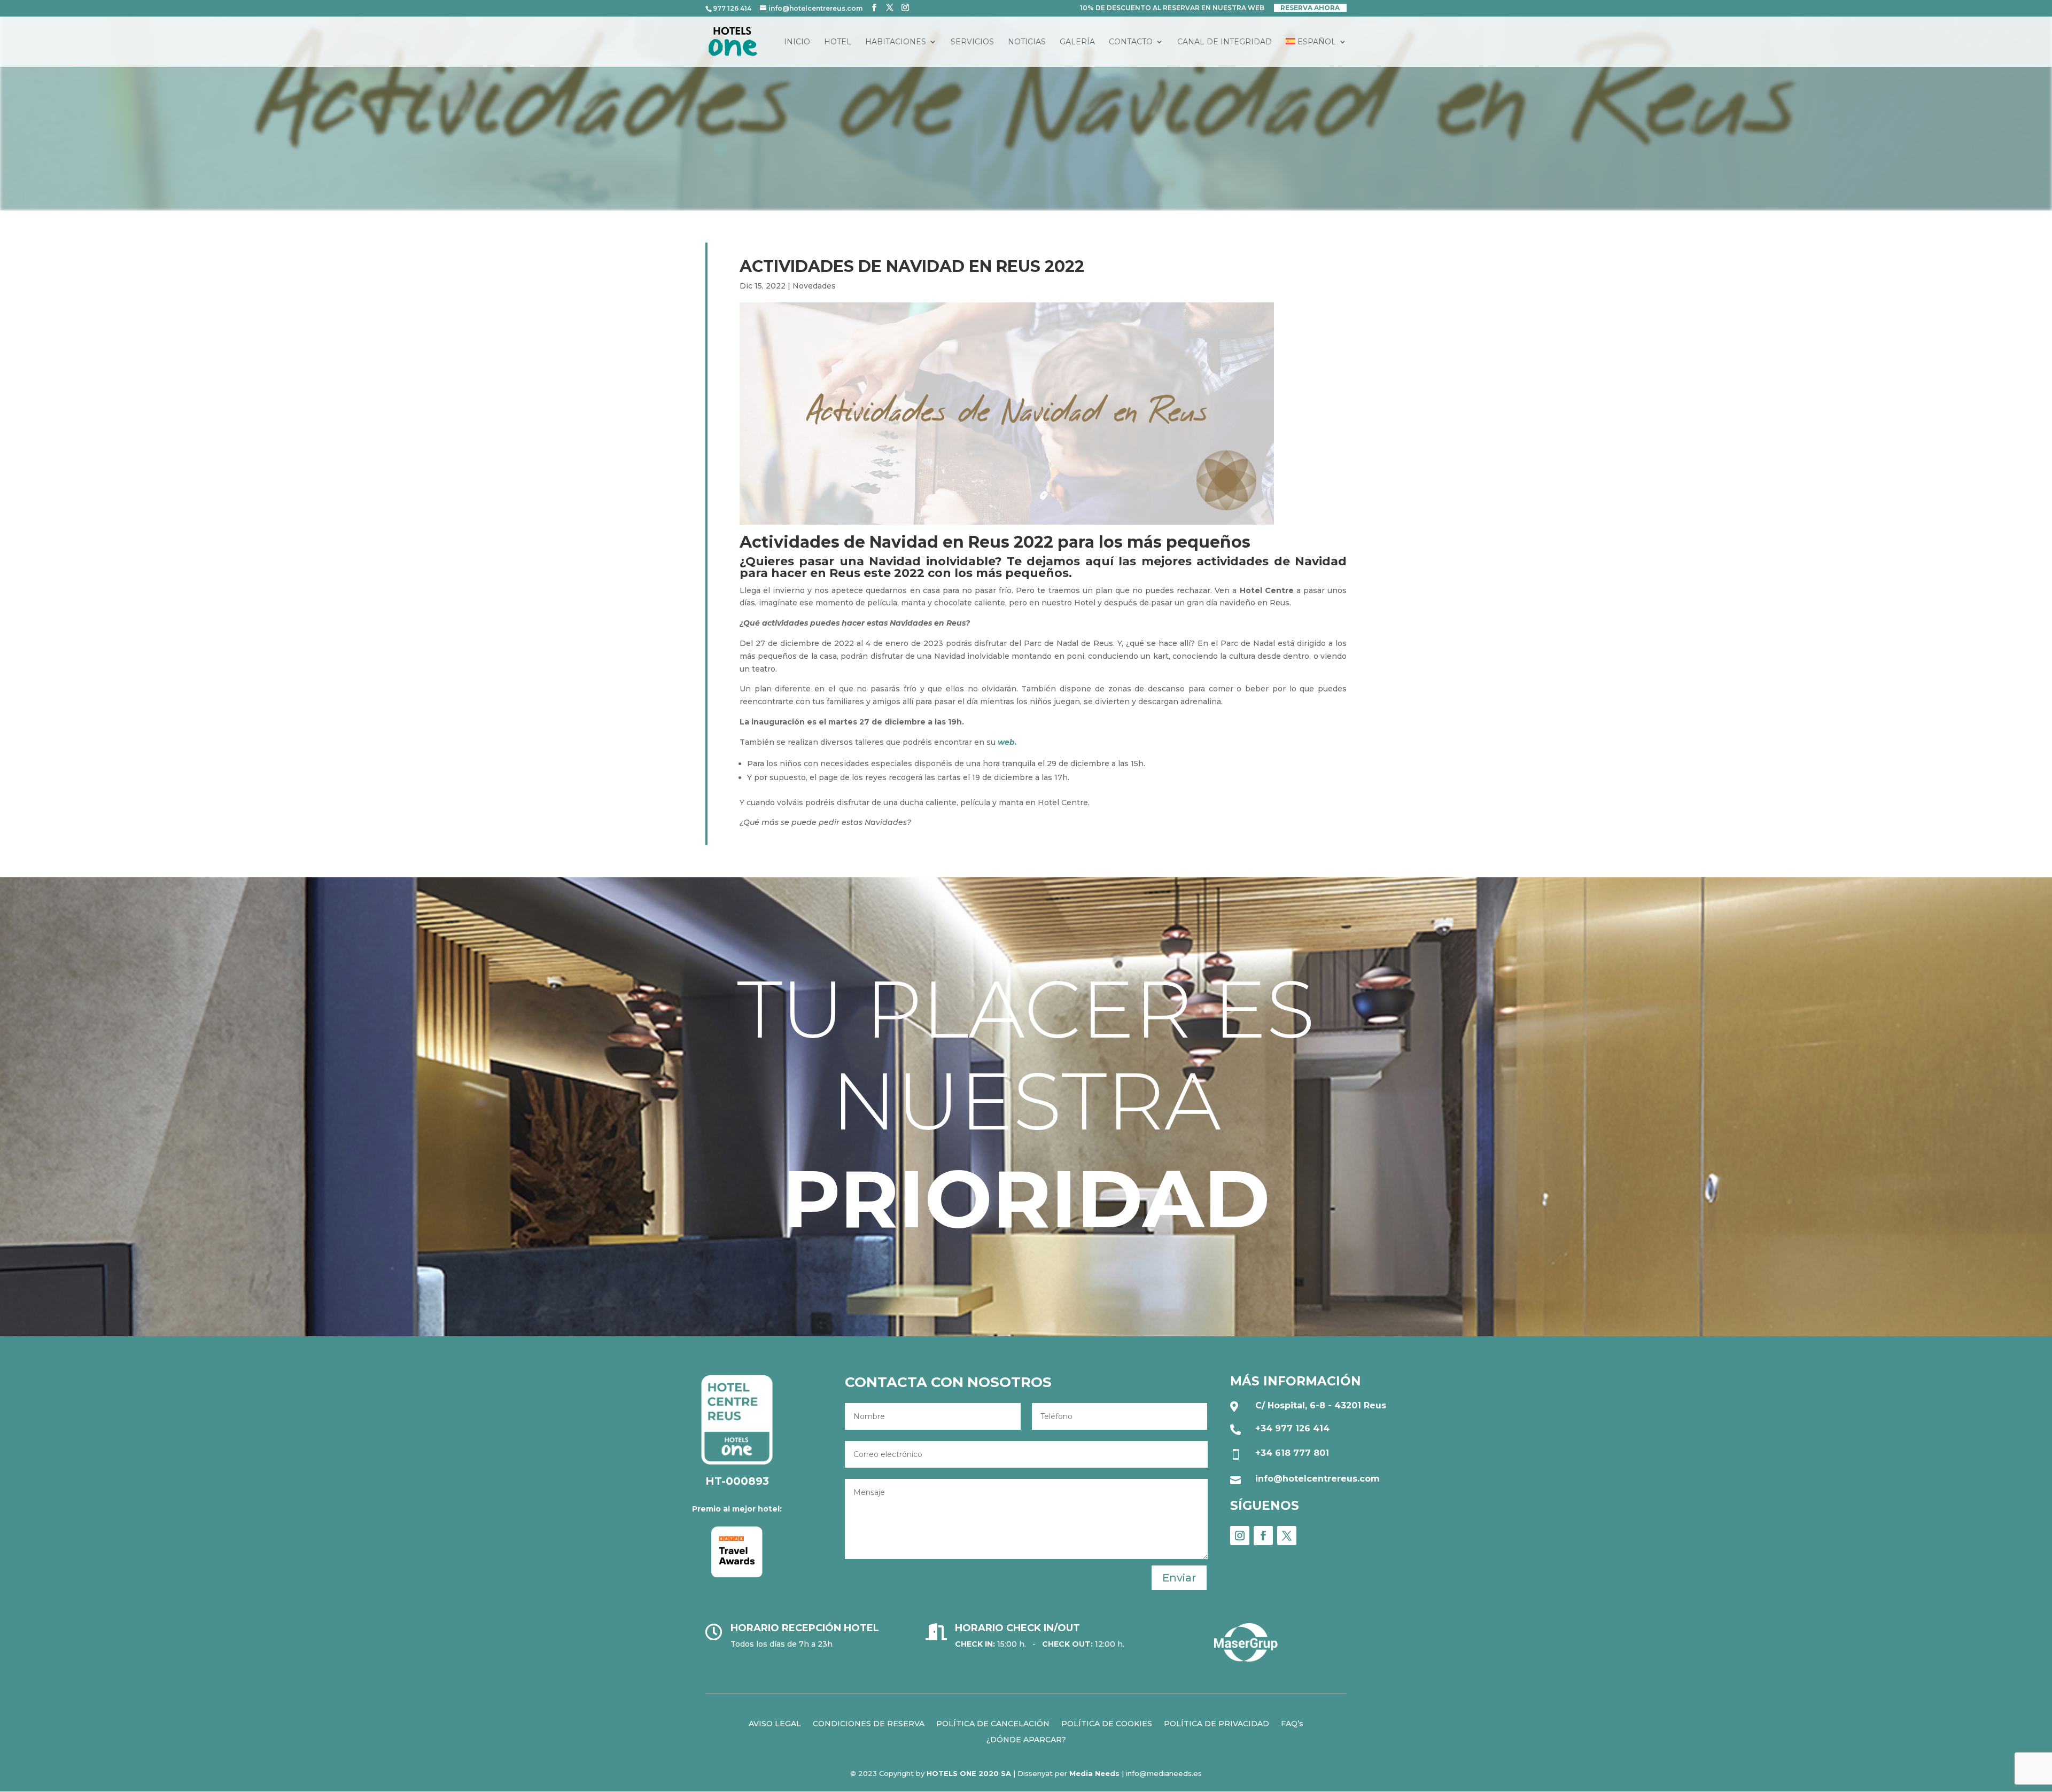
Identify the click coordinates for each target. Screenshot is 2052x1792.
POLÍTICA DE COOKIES (1107, 1723)
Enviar (1179, 1578)
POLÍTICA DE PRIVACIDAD (1217, 1723)
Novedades (814, 286)
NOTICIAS (1027, 42)
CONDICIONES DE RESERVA (869, 1723)
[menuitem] (1316, 52)
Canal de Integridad (1225, 42)
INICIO (797, 42)
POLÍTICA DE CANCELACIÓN (993, 1723)
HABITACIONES (896, 42)
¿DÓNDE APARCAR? (1026, 1739)
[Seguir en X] (1287, 1536)
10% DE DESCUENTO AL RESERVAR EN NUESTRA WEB (1172, 8)
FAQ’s (1292, 1723)
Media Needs (1094, 1773)
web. (1007, 742)
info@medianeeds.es (1164, 1773)
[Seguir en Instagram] (1240, 1536)
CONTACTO (1131, 42)
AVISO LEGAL (775, 1723)
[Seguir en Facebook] (1263, 1536)
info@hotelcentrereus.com (1318, 1479)
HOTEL (838, 42)
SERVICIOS (972, 42)
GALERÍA (1077, 42)
